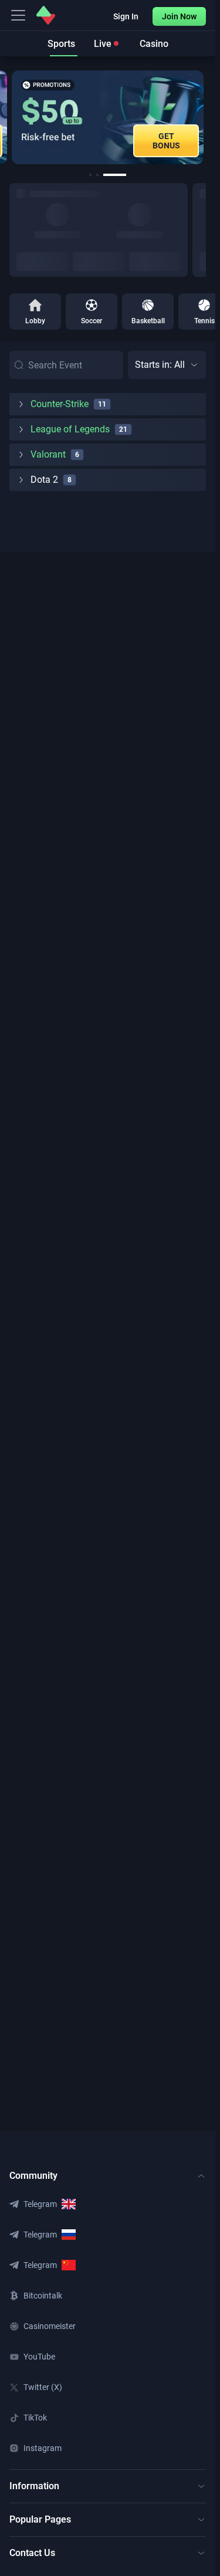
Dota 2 (44, 480)
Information (34, 2486)
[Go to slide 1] (90, 175)
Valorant (48, 454)
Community (33, 2176)
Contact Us (32, 2553)
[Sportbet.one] (46, 15)
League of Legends (70, 429)
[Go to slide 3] (115, 175)
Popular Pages (40, 2519)
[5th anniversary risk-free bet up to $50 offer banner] (108, 117)
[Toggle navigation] (18, 15)
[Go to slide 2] (97, 175)
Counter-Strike (60, 404)
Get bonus (166, 141)
